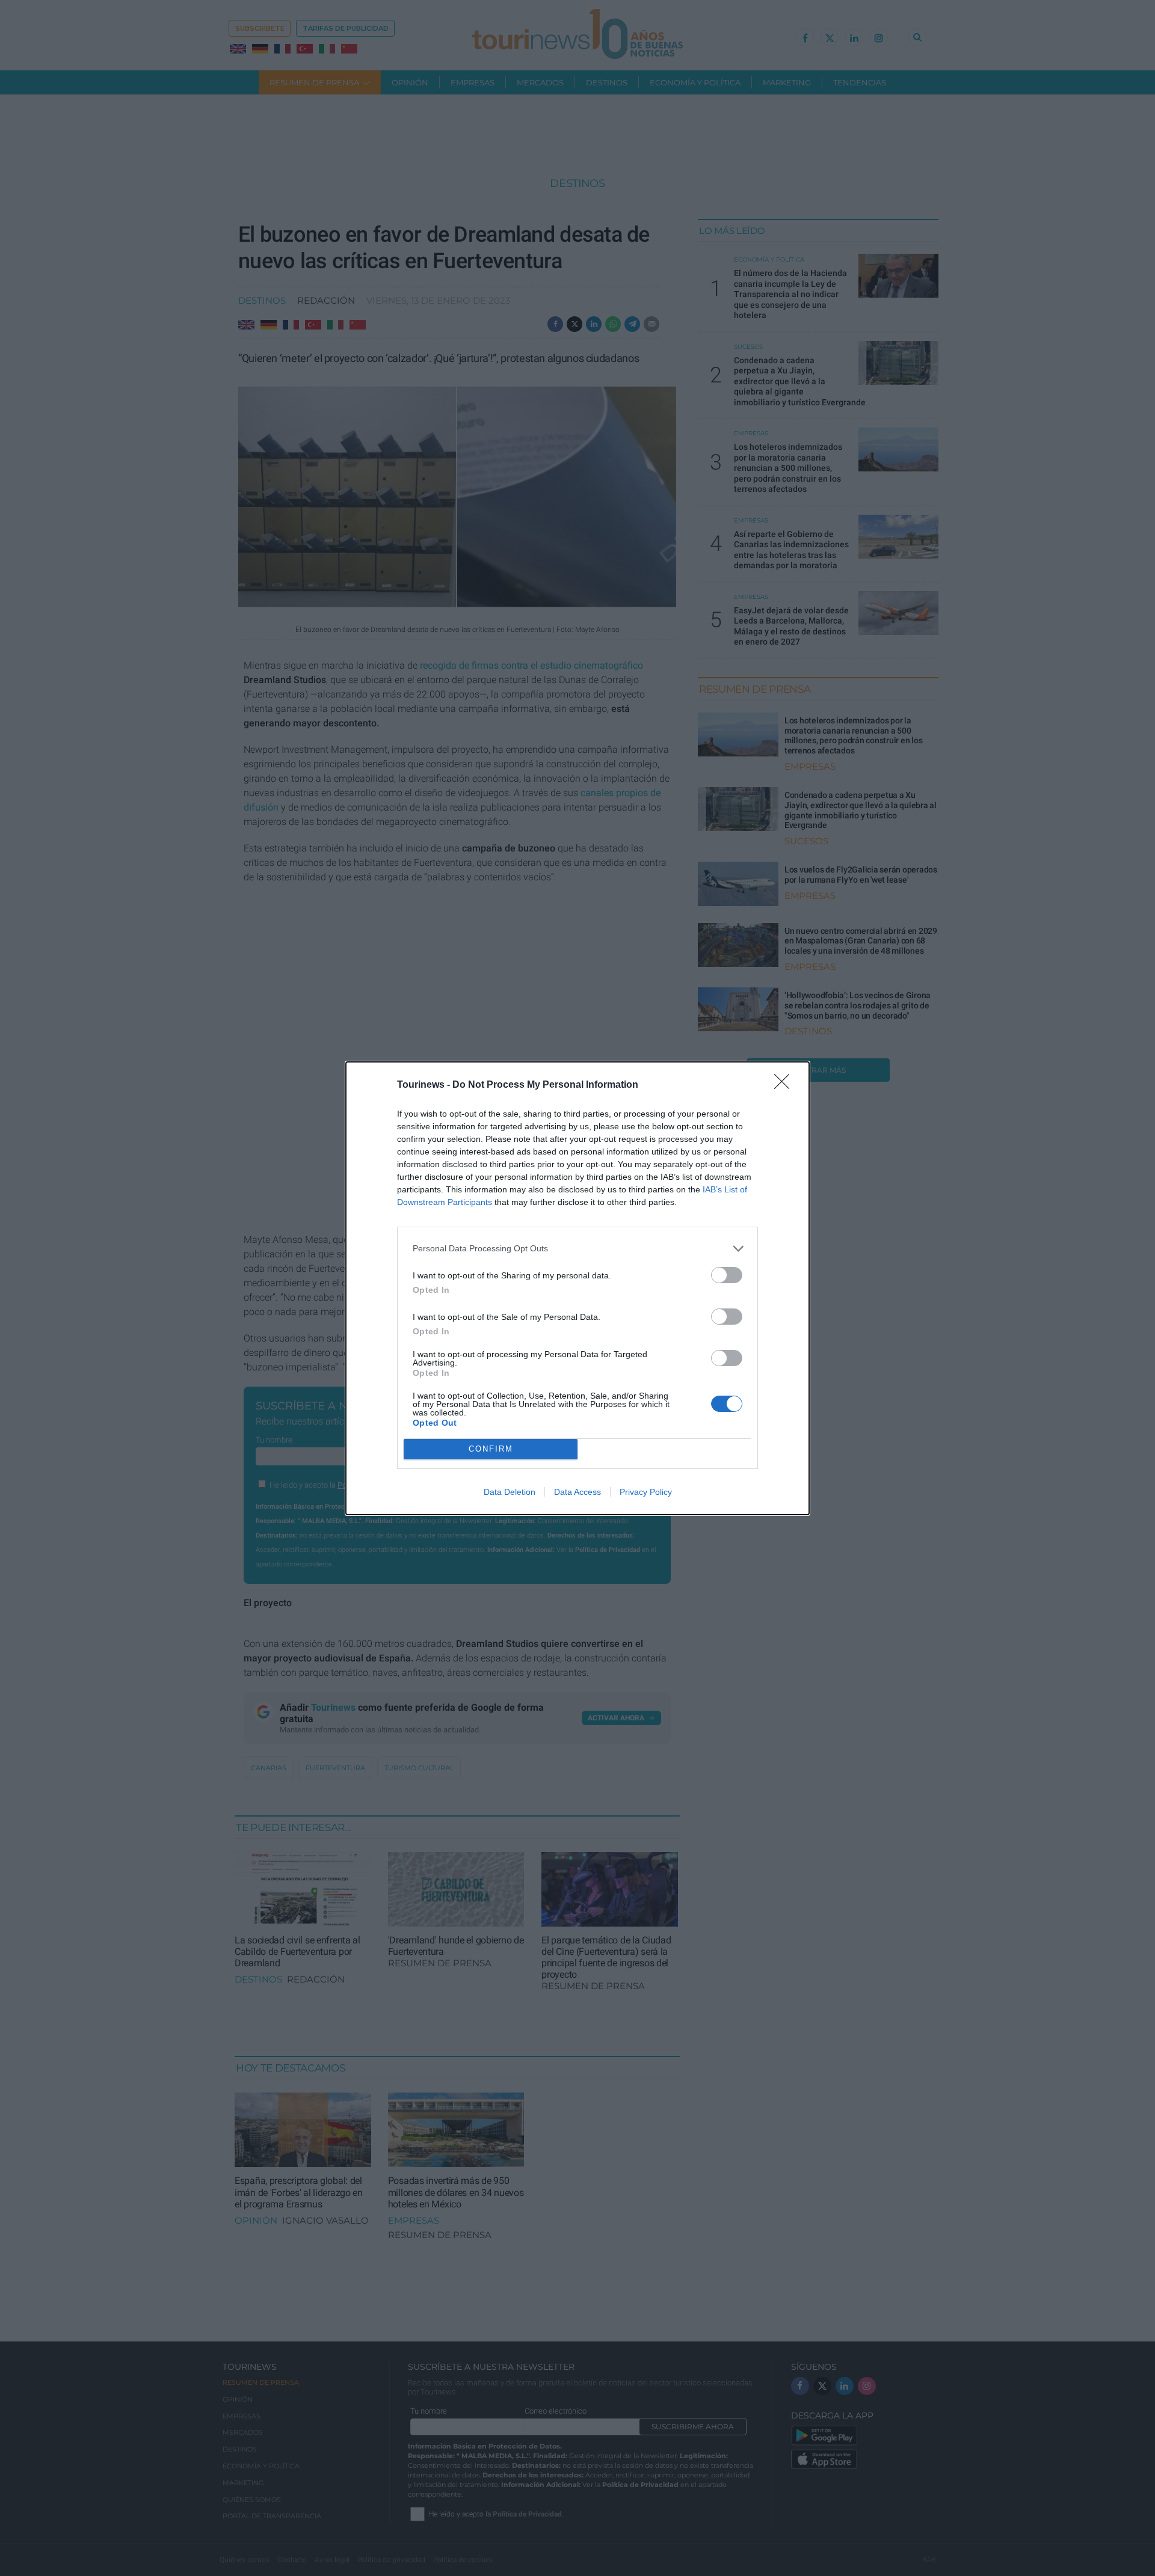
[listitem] (577, 1249)
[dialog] (577, 1288)
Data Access (577, 1492)
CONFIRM (491, 1449)
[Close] (786, 1085)
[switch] (727, 1275)
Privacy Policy (646, 1492)
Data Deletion (510, 1492)
